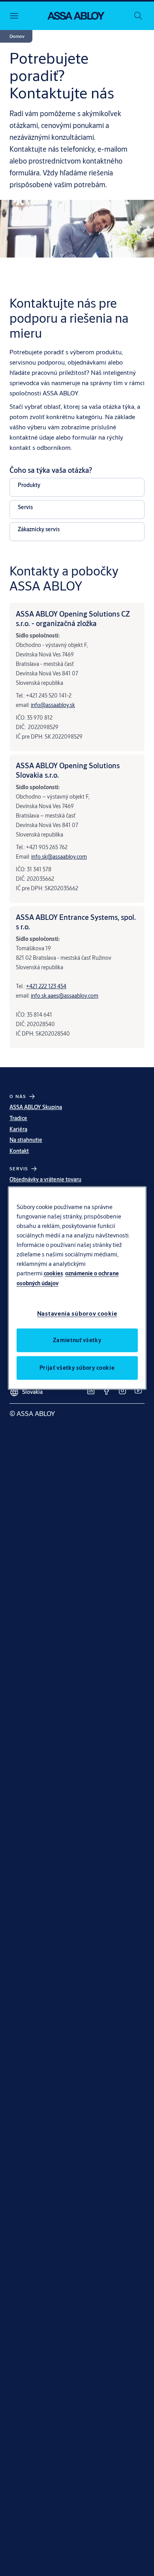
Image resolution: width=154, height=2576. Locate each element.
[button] (17, 36)
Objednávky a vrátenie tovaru (45, 1179)
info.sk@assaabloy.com (59, 857)
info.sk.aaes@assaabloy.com (65, 996)
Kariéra (18, 1129)
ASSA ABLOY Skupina (36, 1107)
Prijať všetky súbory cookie (77, 1367)
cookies (54, 1273)
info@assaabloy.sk (53, 705)
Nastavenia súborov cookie (77, 1313)
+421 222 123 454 (46, 986)
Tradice (18, 1118)
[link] (91, 1391)
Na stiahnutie (26, 1140)
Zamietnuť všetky (77, 1340)
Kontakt (19, 1151)
